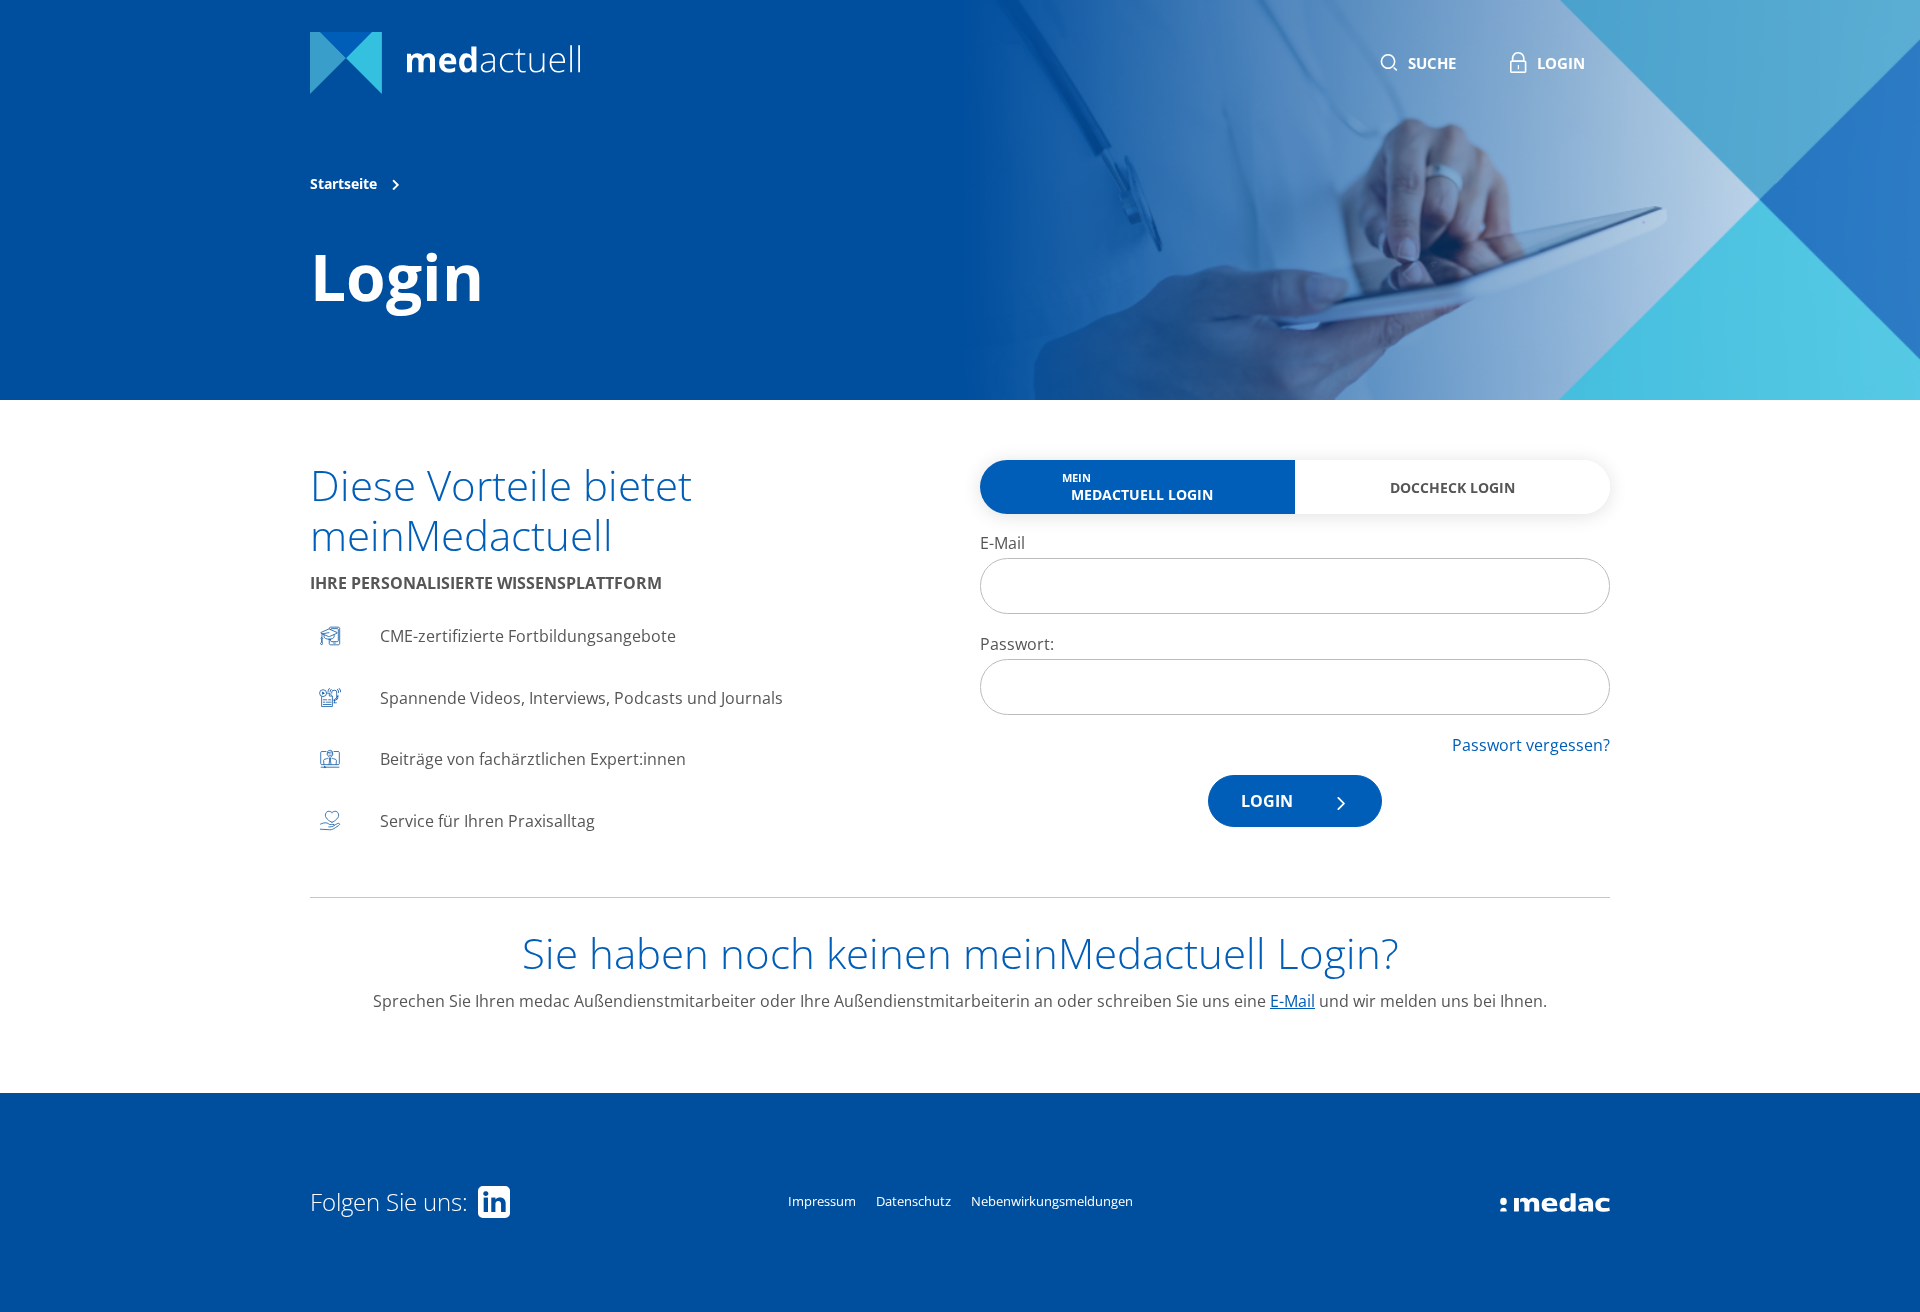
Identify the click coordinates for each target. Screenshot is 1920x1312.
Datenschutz (913, 1201)
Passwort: (1017, 644)
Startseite (343, 183)
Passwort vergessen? (1531, 745)
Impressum (822, 1201)
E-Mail (1002, 543)
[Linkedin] (489, 1202)
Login (1267, 801)
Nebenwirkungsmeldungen (1052, 1201)
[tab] (1137, 487)
